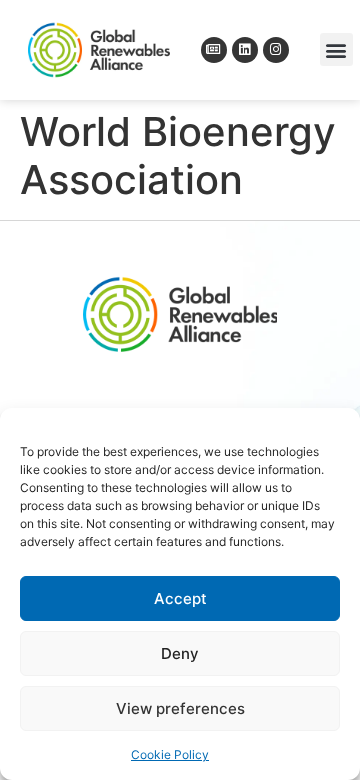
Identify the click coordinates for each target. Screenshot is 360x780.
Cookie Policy (170, 754)
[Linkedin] (245, 50)
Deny (180, 653)
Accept (180, 598)
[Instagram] (276, 50)
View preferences (180, 708)
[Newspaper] (214, 50)
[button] (336, 49)
